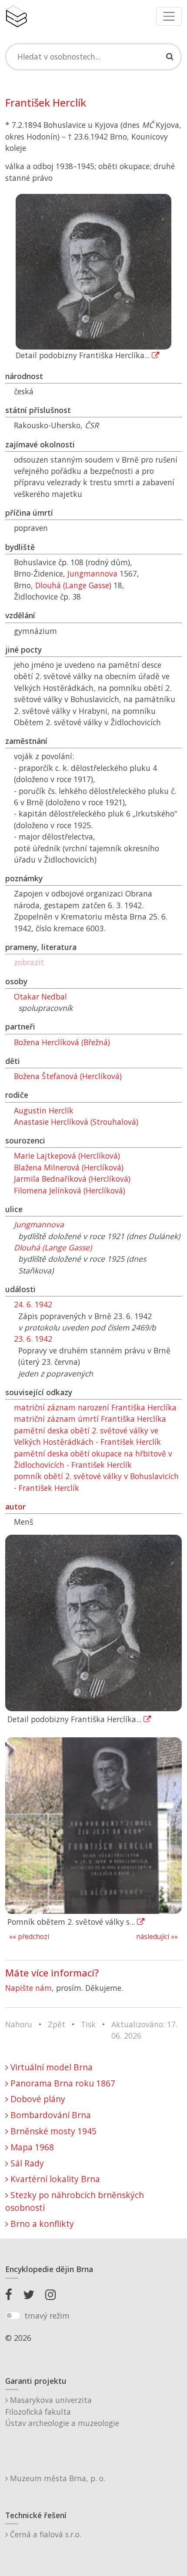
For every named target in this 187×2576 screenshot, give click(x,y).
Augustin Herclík (44, 1110)
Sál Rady (26, 2163)
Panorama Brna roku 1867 (62, 2083)
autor (15, 1506)
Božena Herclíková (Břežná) (62, 1042)
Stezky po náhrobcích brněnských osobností (75, 2201)
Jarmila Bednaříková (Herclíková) (72, 1179)
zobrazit (29, 962)
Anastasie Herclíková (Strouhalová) (76, 1122)
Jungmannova (92, 573)
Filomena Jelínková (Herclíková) (70, 1190)
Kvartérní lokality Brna (54, 2179)
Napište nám (28, 1988)
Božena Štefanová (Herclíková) (68, 1076)
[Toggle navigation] (169, 16)
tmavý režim (47, 2316)
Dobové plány (37, 2099)
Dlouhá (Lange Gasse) (73, 585)
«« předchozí (29, 1937)
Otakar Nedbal (40, 996)
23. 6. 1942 (33, 1339)
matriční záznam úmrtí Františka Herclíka (90, 1419)
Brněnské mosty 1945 (52, 2131)
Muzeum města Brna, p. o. (57, 2478)
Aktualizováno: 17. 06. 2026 (144, 2030)
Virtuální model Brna (50, 2067)
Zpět (57, 2024)
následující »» (157, 1937)
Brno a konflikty (41, 2224)
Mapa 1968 (31, 2147)
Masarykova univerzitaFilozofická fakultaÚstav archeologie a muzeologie (62, 2411)
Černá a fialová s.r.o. (45, 2534)
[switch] (13, 2316)
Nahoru (19, 2024)
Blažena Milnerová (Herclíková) (69, 1167)
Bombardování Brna (50, 2115)
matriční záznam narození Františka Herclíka (95, 1407)
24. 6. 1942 (33, 1304)
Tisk (88, 2024)
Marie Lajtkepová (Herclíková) (67, 1156)
